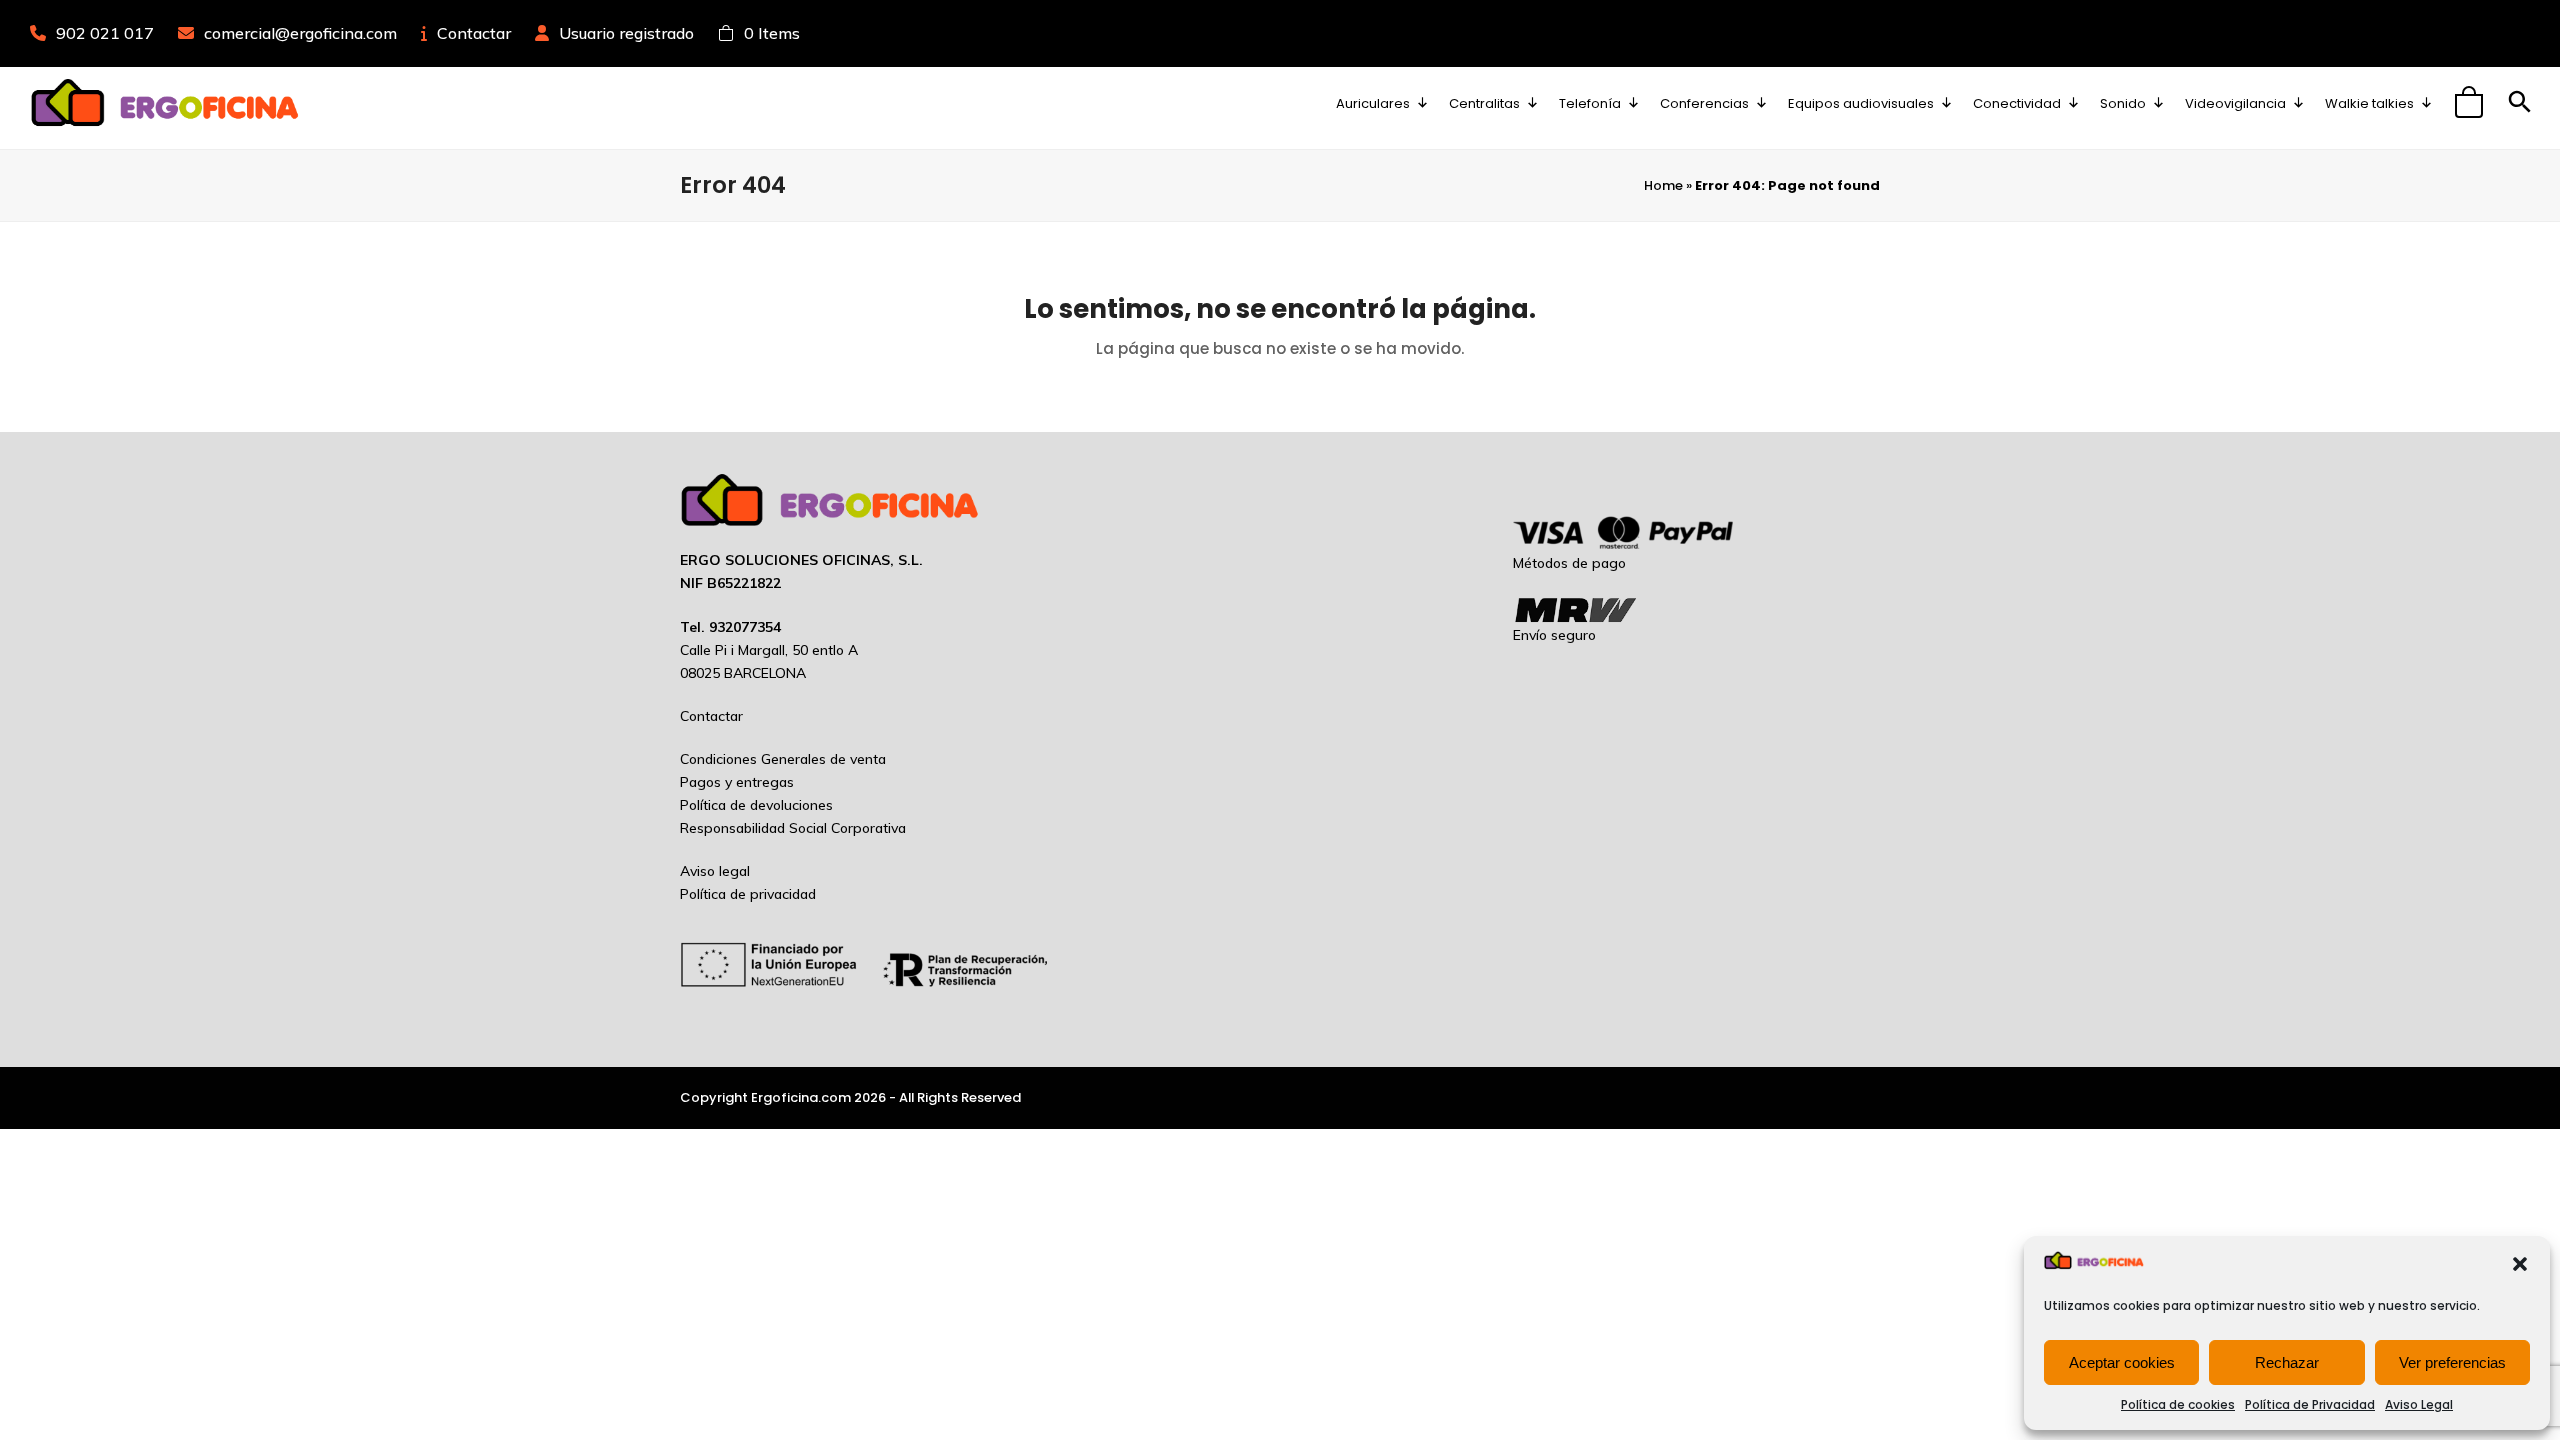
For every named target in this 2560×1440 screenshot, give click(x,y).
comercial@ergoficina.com (300, 33)
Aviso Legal (2419, 1404)
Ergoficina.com (801, 1097)
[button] (2520, 1264)
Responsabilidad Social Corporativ (789, 828)
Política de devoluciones (756, 805)
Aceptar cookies (2122, 1362)
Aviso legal (715, 871)
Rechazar (2287, 1362)
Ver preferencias (2452, 1362)
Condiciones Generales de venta (783, 759)
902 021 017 (105, 33)
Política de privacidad (748, 894)
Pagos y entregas (737, 782)
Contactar (474, 33)
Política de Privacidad (2310, 1404)
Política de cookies (2178, 1404)
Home (1663, 185)
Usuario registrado (626, 33)
